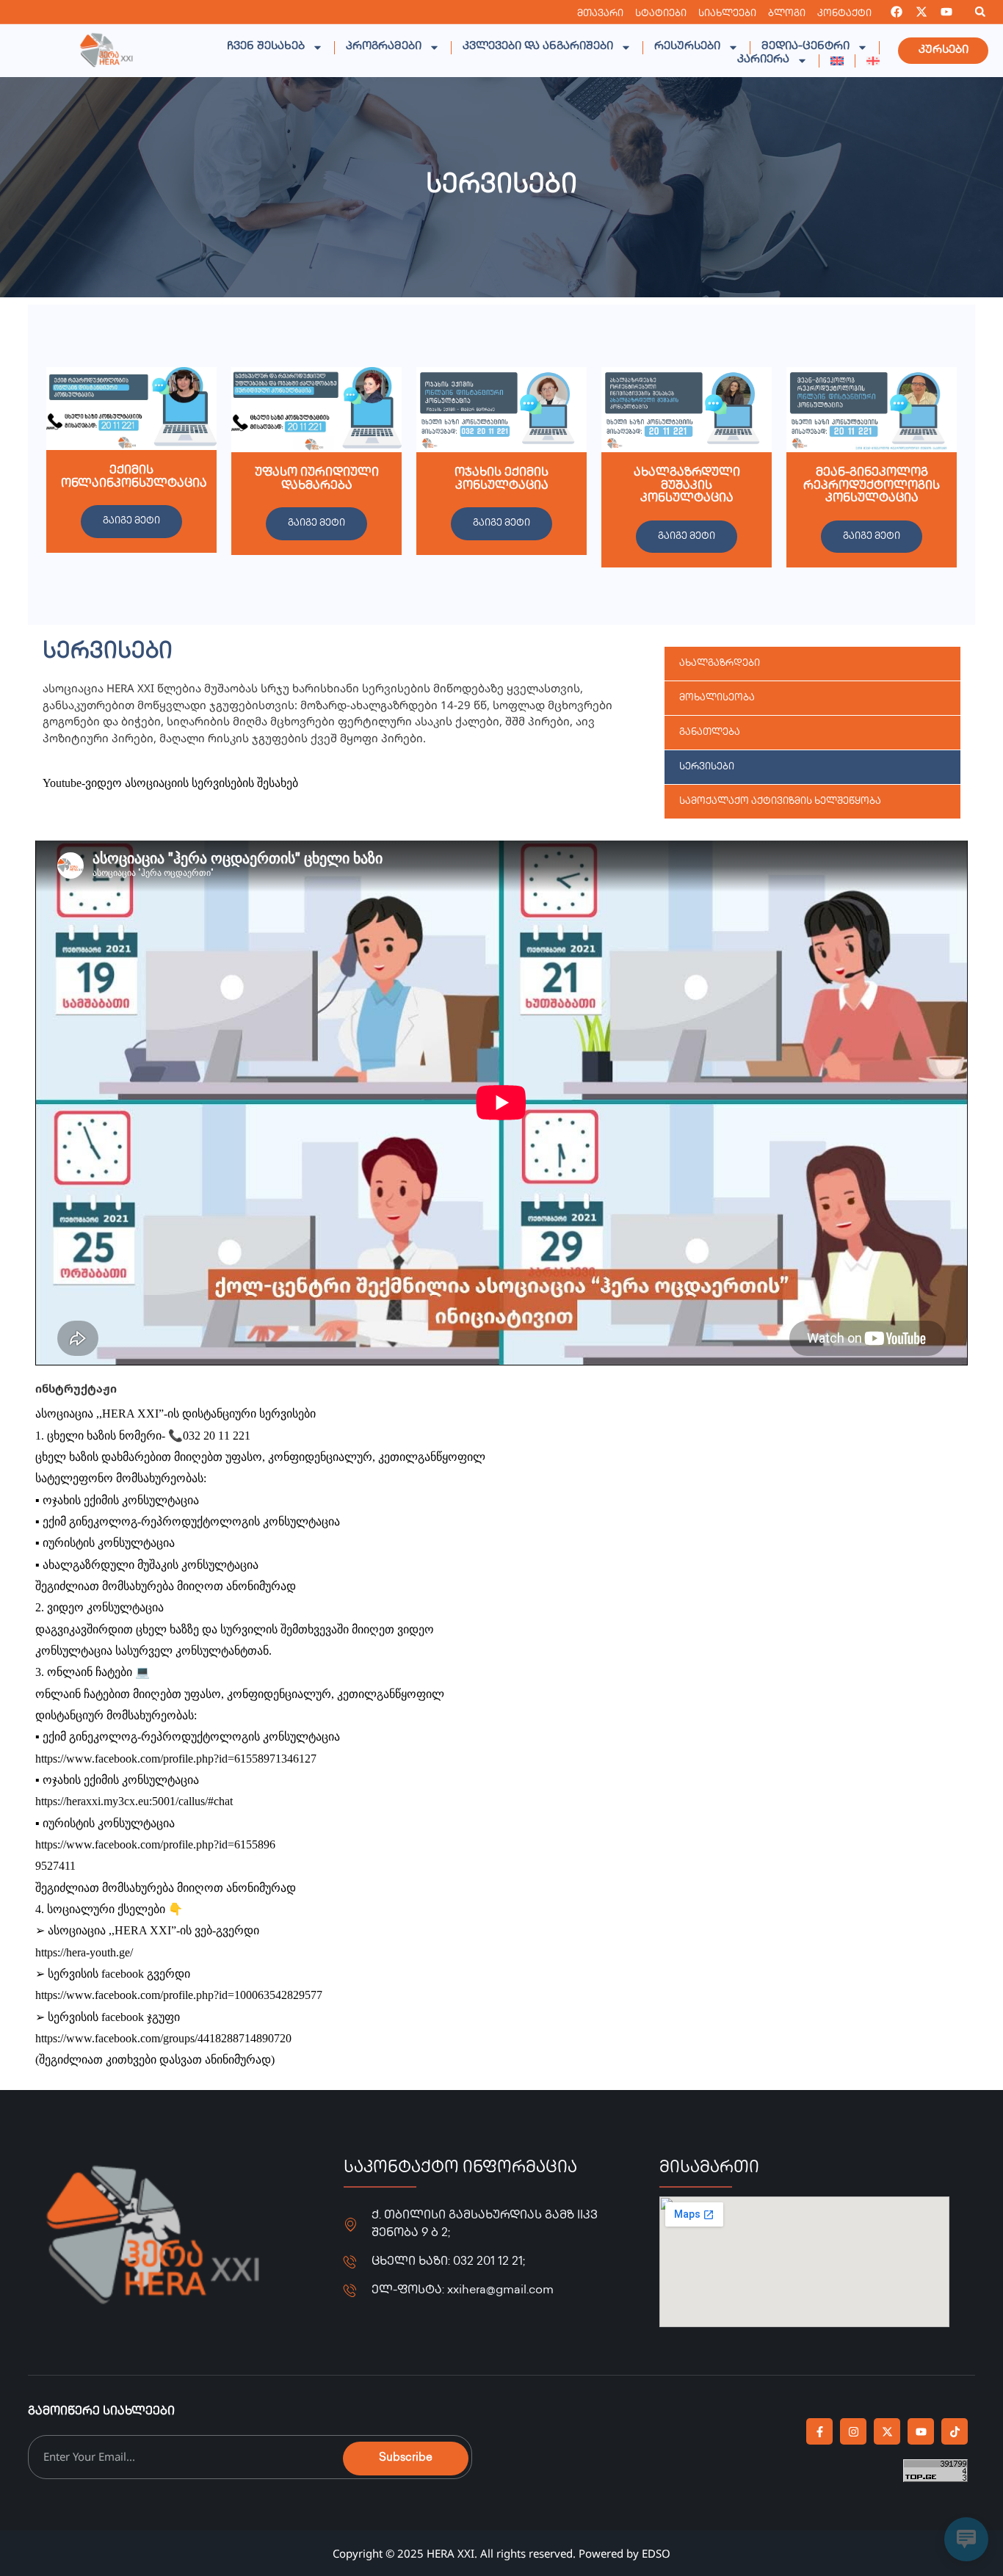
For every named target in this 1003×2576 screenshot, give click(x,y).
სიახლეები (727, 14)
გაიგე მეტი (131, 521)
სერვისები (707, 767)
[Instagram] (853, 2431)
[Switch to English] (837, 61)
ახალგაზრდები (720, 664)
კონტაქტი (844, 14)
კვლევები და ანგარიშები (538, 47)
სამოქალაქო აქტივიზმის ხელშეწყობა (780, 802)
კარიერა (763, 60)
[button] (980, 12)
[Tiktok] (955, 2431)
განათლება (710, 733)
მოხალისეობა (717, 698)
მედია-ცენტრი (805, 47)
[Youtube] (946, 12)
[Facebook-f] (819, 2431)
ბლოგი (787, 14)
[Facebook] (897, 12)
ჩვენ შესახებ (266, 47)
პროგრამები (384, 47)
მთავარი (600, 14)
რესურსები (687, 47)
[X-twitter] (921, 12)
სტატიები (661, 14)
